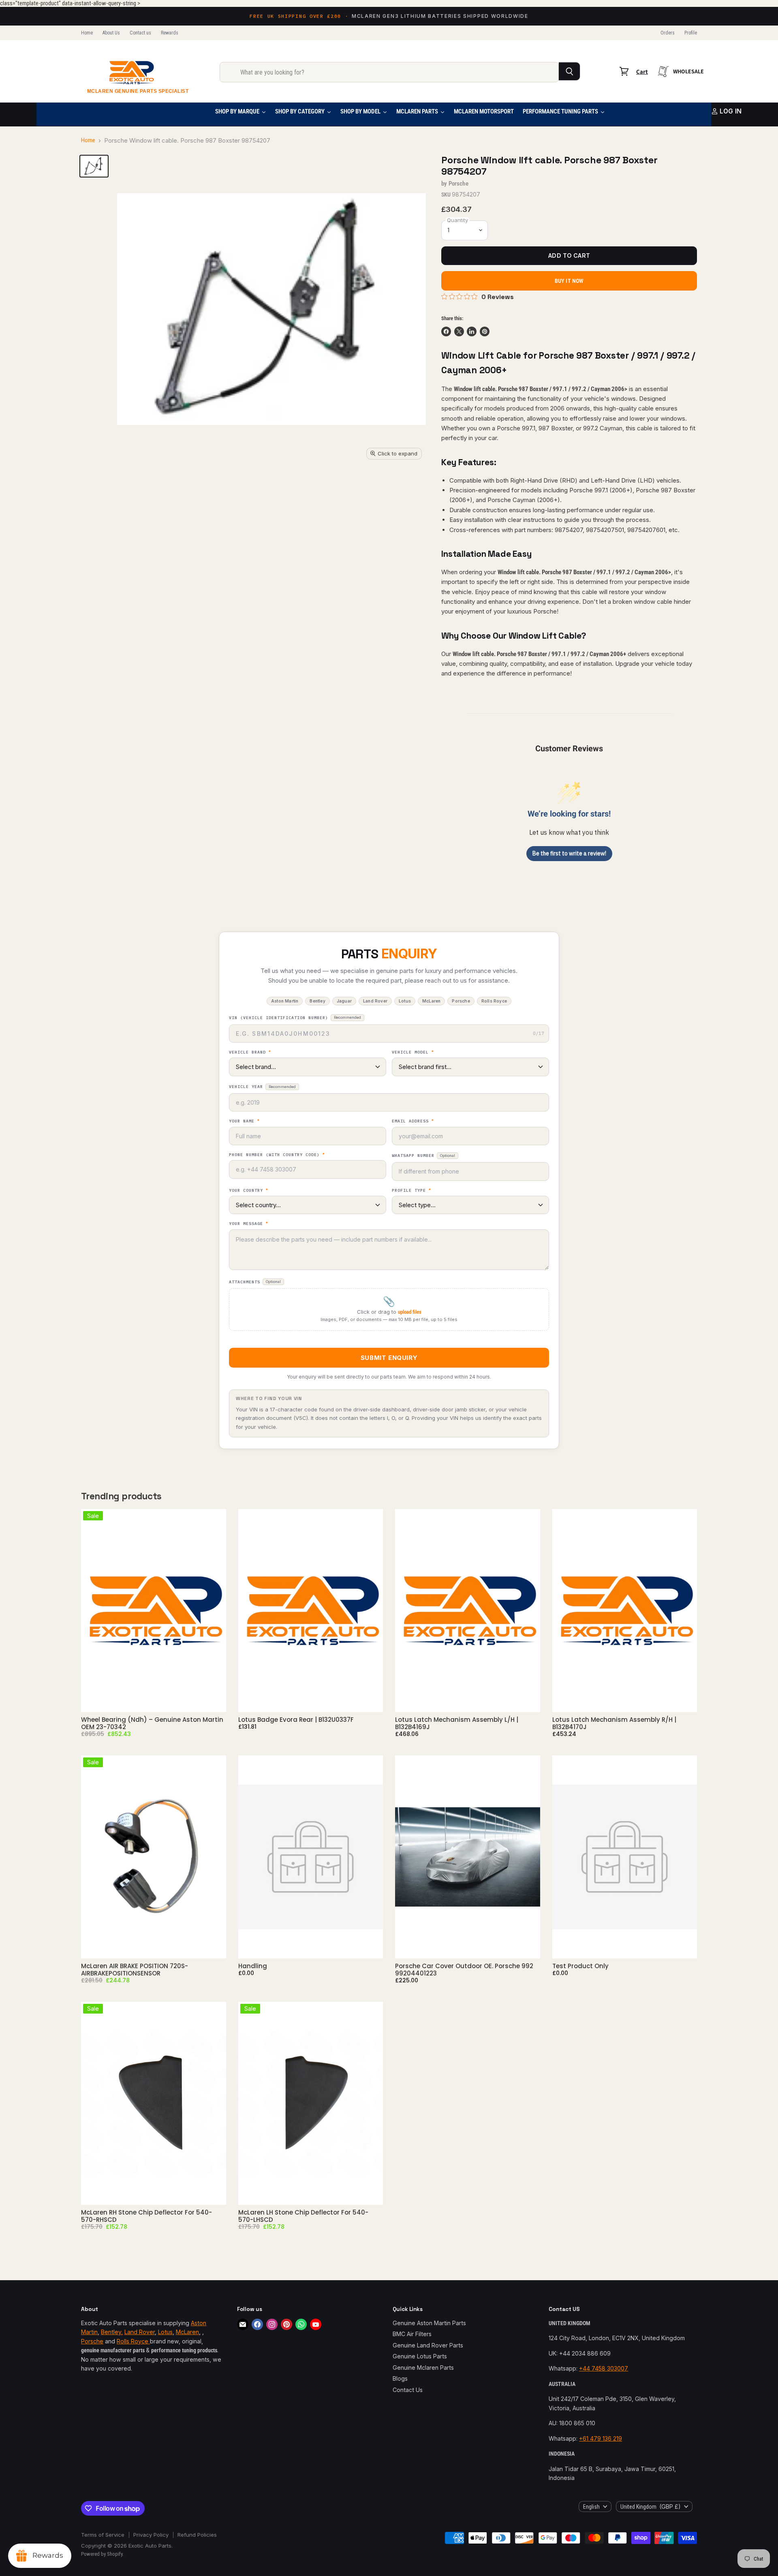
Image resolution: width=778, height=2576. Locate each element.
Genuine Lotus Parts (420, 2356)
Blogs (400, 2378)
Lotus (165, 2332)
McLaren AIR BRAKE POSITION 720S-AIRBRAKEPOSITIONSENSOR (135, 1970)
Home (87, 33)
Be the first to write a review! (569, 853)
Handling (253, 1966)
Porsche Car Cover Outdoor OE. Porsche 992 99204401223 (464, 1970)
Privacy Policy (151, 2535)
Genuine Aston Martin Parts (429, 2323)
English (591, 2507)
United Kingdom (651, 2507)
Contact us (140, 33)
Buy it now (569, 281)
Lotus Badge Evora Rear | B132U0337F (296, 1720)
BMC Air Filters (412, 2334)
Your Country (249, 1191)
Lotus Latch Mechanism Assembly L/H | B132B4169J (457, 1723)
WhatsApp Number (423, 1155)
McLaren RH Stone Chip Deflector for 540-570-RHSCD (146, 2216)
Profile (691, 33)
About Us (111, 33)
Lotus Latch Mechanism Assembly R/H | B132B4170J (614, 1723)
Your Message (249, 1224)
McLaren (187, 2332)
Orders (668, 33)
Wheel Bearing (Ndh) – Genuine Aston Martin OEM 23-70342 (152, 1723)
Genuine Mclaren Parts (423, 2368)
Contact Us (408, 2390)
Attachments (255, 1282)
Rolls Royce (133, 2341)
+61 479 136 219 (601, 2438)
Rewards (170, 33)
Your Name (244, 1121)
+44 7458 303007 (604, 2368)
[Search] (570, 71)
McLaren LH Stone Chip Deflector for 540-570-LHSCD (303, 2216)
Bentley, (112, 2332)
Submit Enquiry (389, 1358)
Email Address (413, 1121)
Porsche (458, 184)
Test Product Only (580, 1966)
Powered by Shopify (102, 2554)
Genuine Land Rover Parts (428, 2345)
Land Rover (140, 2332)
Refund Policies (197, 2535)
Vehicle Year (262, 1087)
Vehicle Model (413, 1052)
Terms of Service (103, 2535)
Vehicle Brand (250, 1052)
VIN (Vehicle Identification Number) (295, 1018)
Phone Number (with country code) (277, 1155)
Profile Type (411, 1191)
